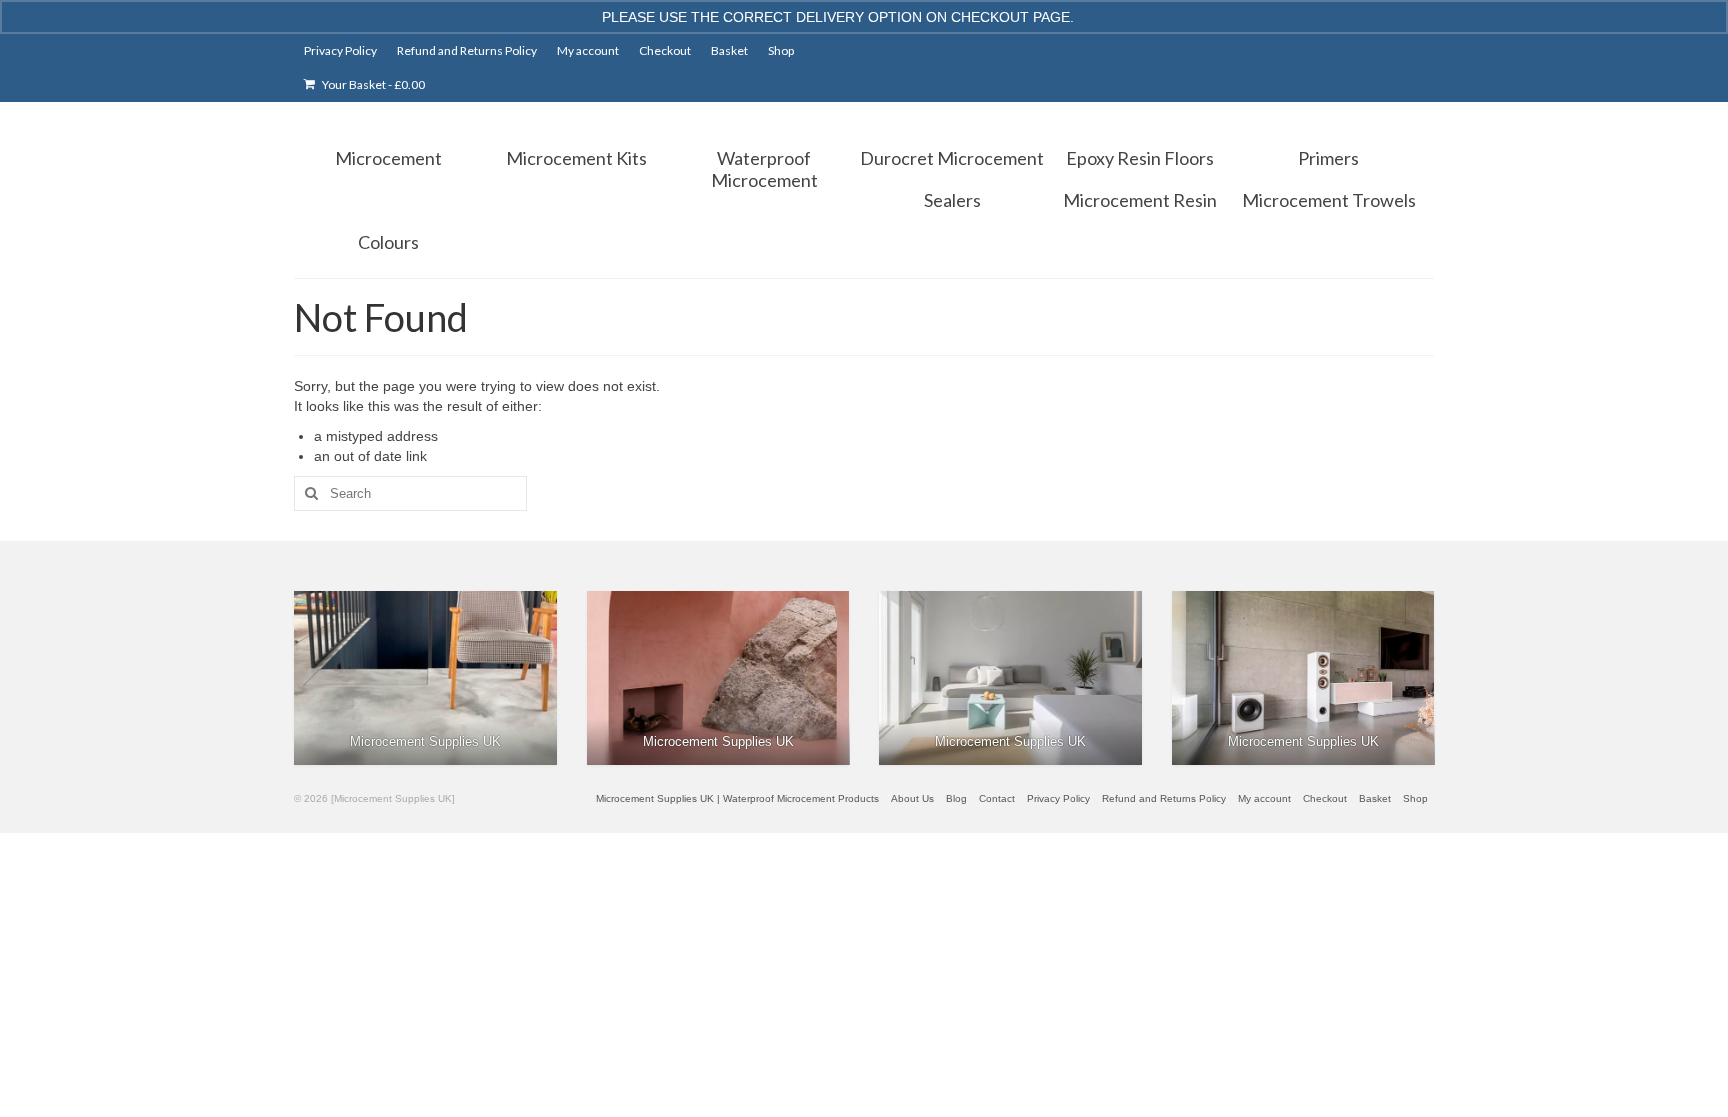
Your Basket (372, 84)
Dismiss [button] (1102, 17)
